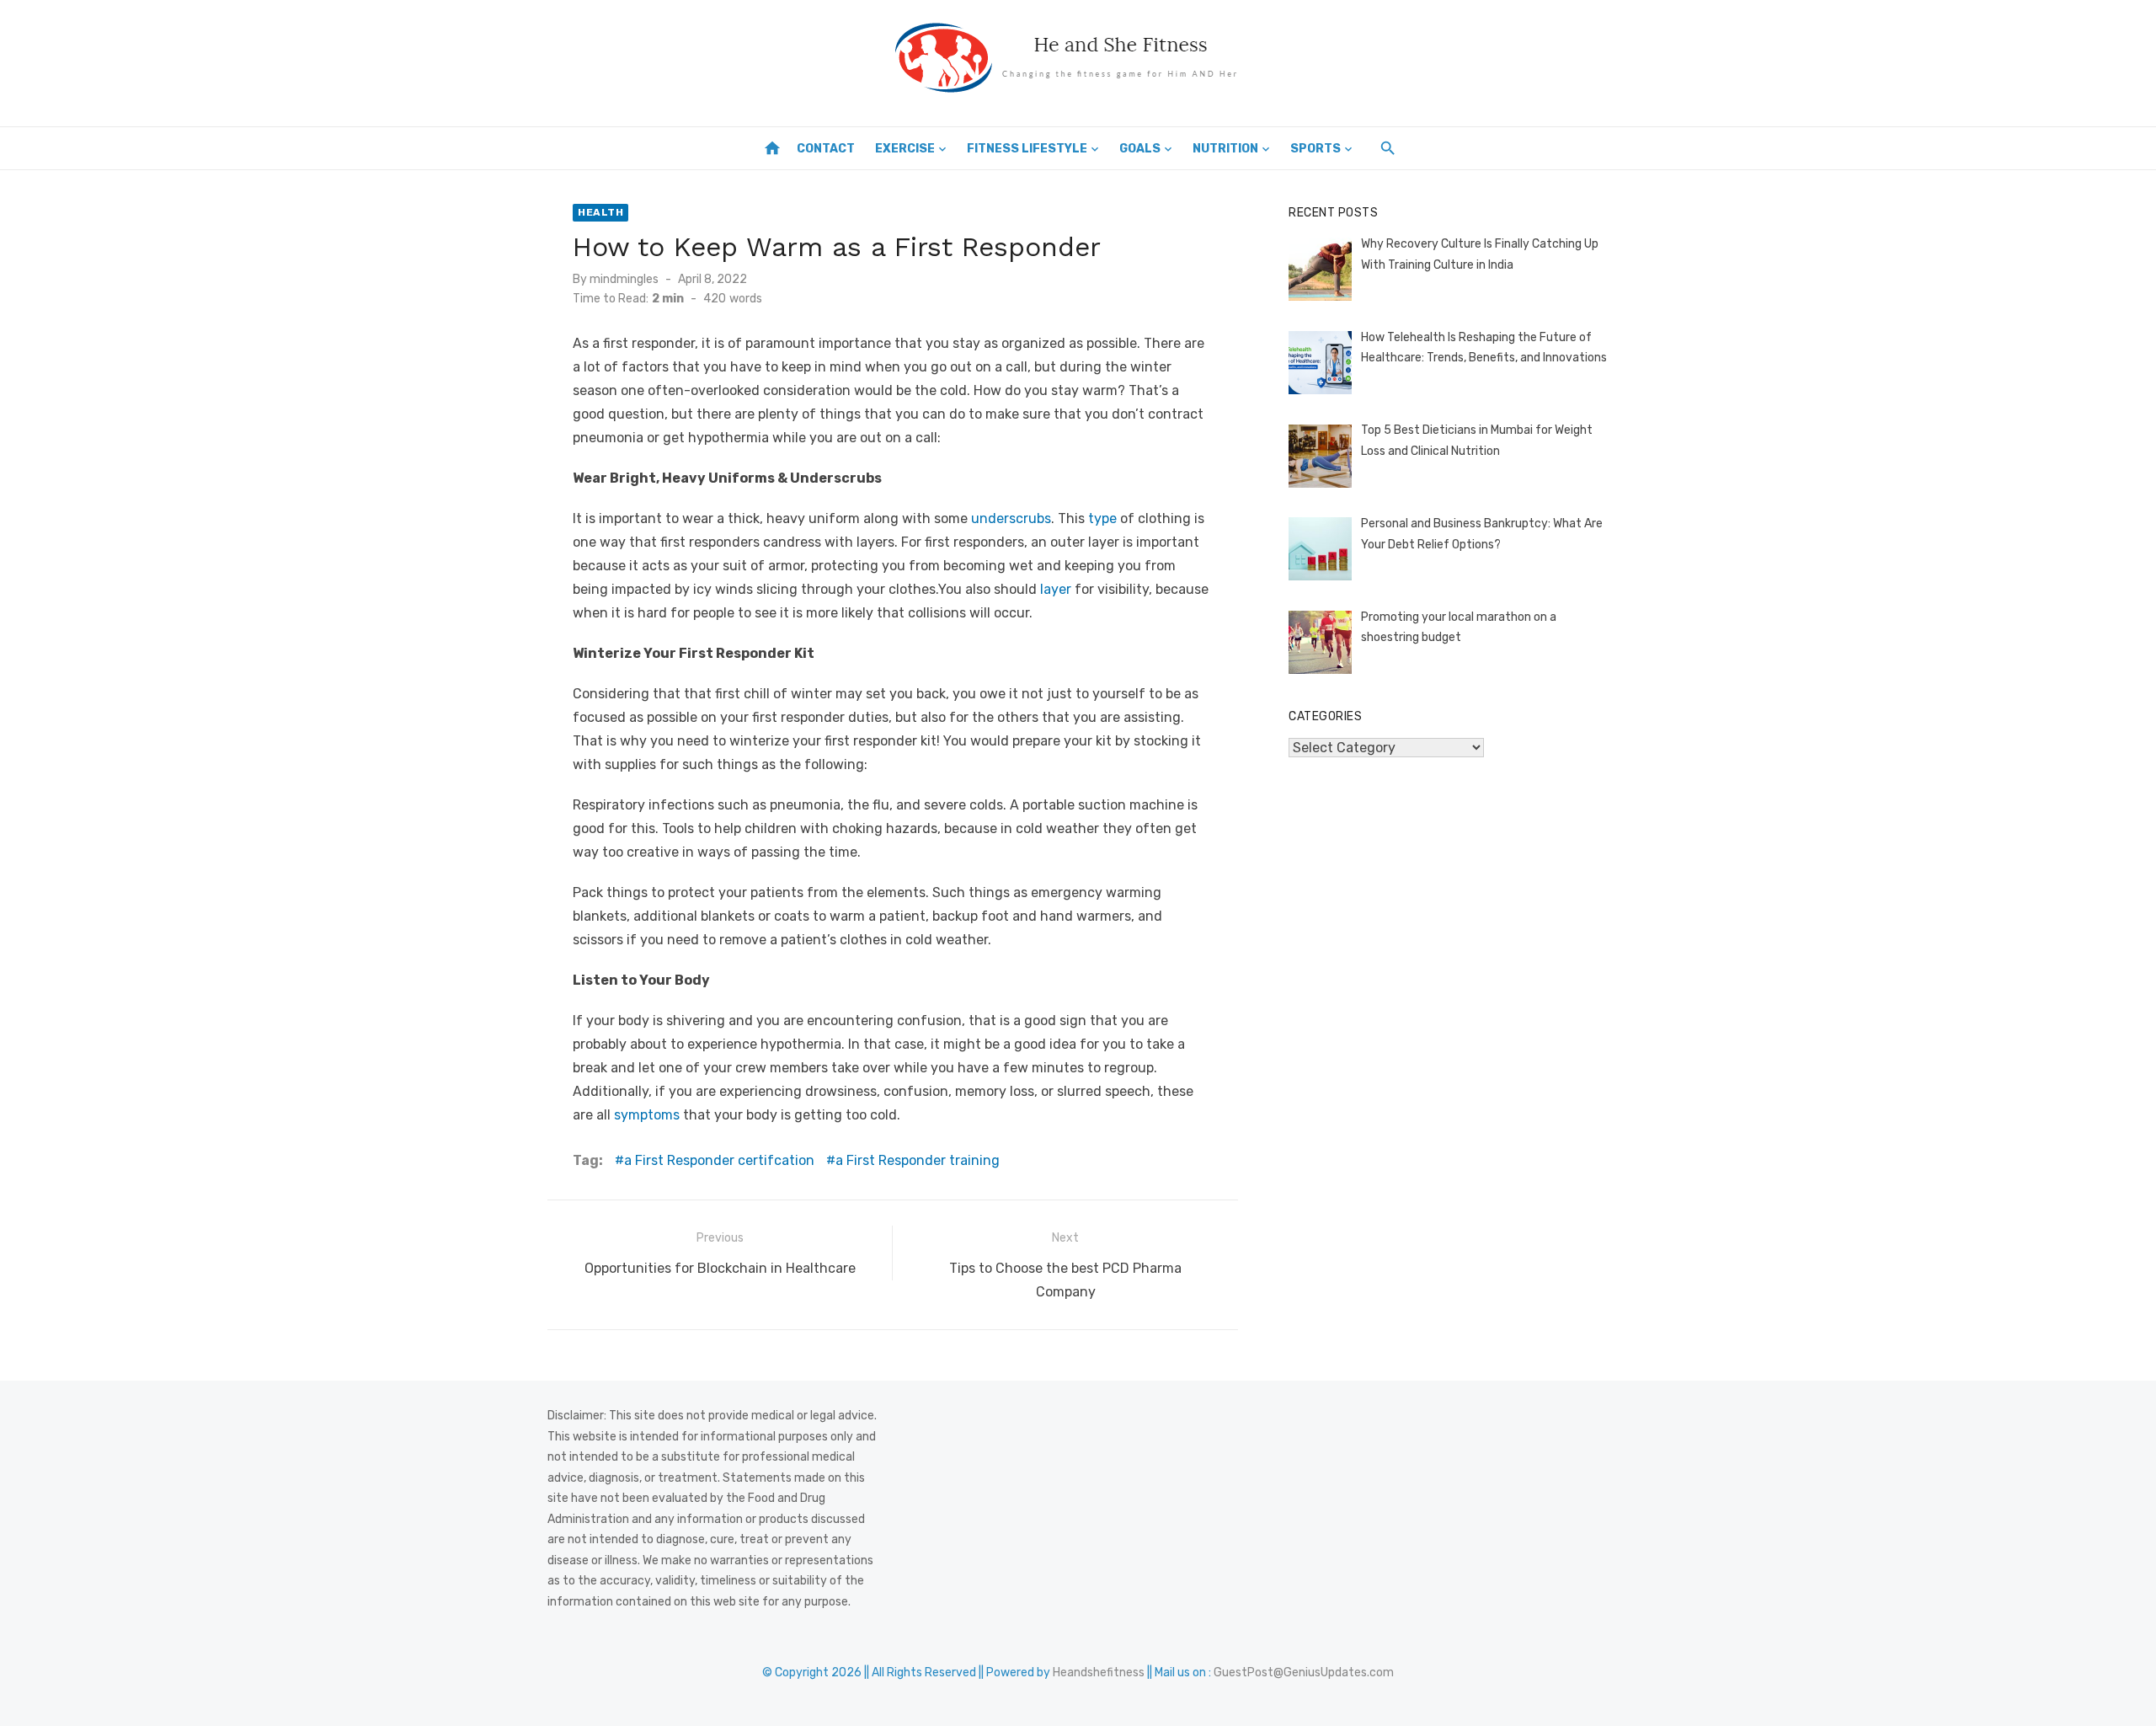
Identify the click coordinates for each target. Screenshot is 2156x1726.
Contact (826, 149)
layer (1056, 589)
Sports (1315, 149)
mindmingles (624, 279)
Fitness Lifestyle (1027, 149)
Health (600, 212)
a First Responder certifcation (719, 1160)
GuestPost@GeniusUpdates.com (1304, 1673)
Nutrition (1225, 149)
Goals (1140, 149)
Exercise (905, 149)
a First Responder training (918, 1160)
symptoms (647, 1115)
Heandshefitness (1099, 1673)
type (1102, 518)
